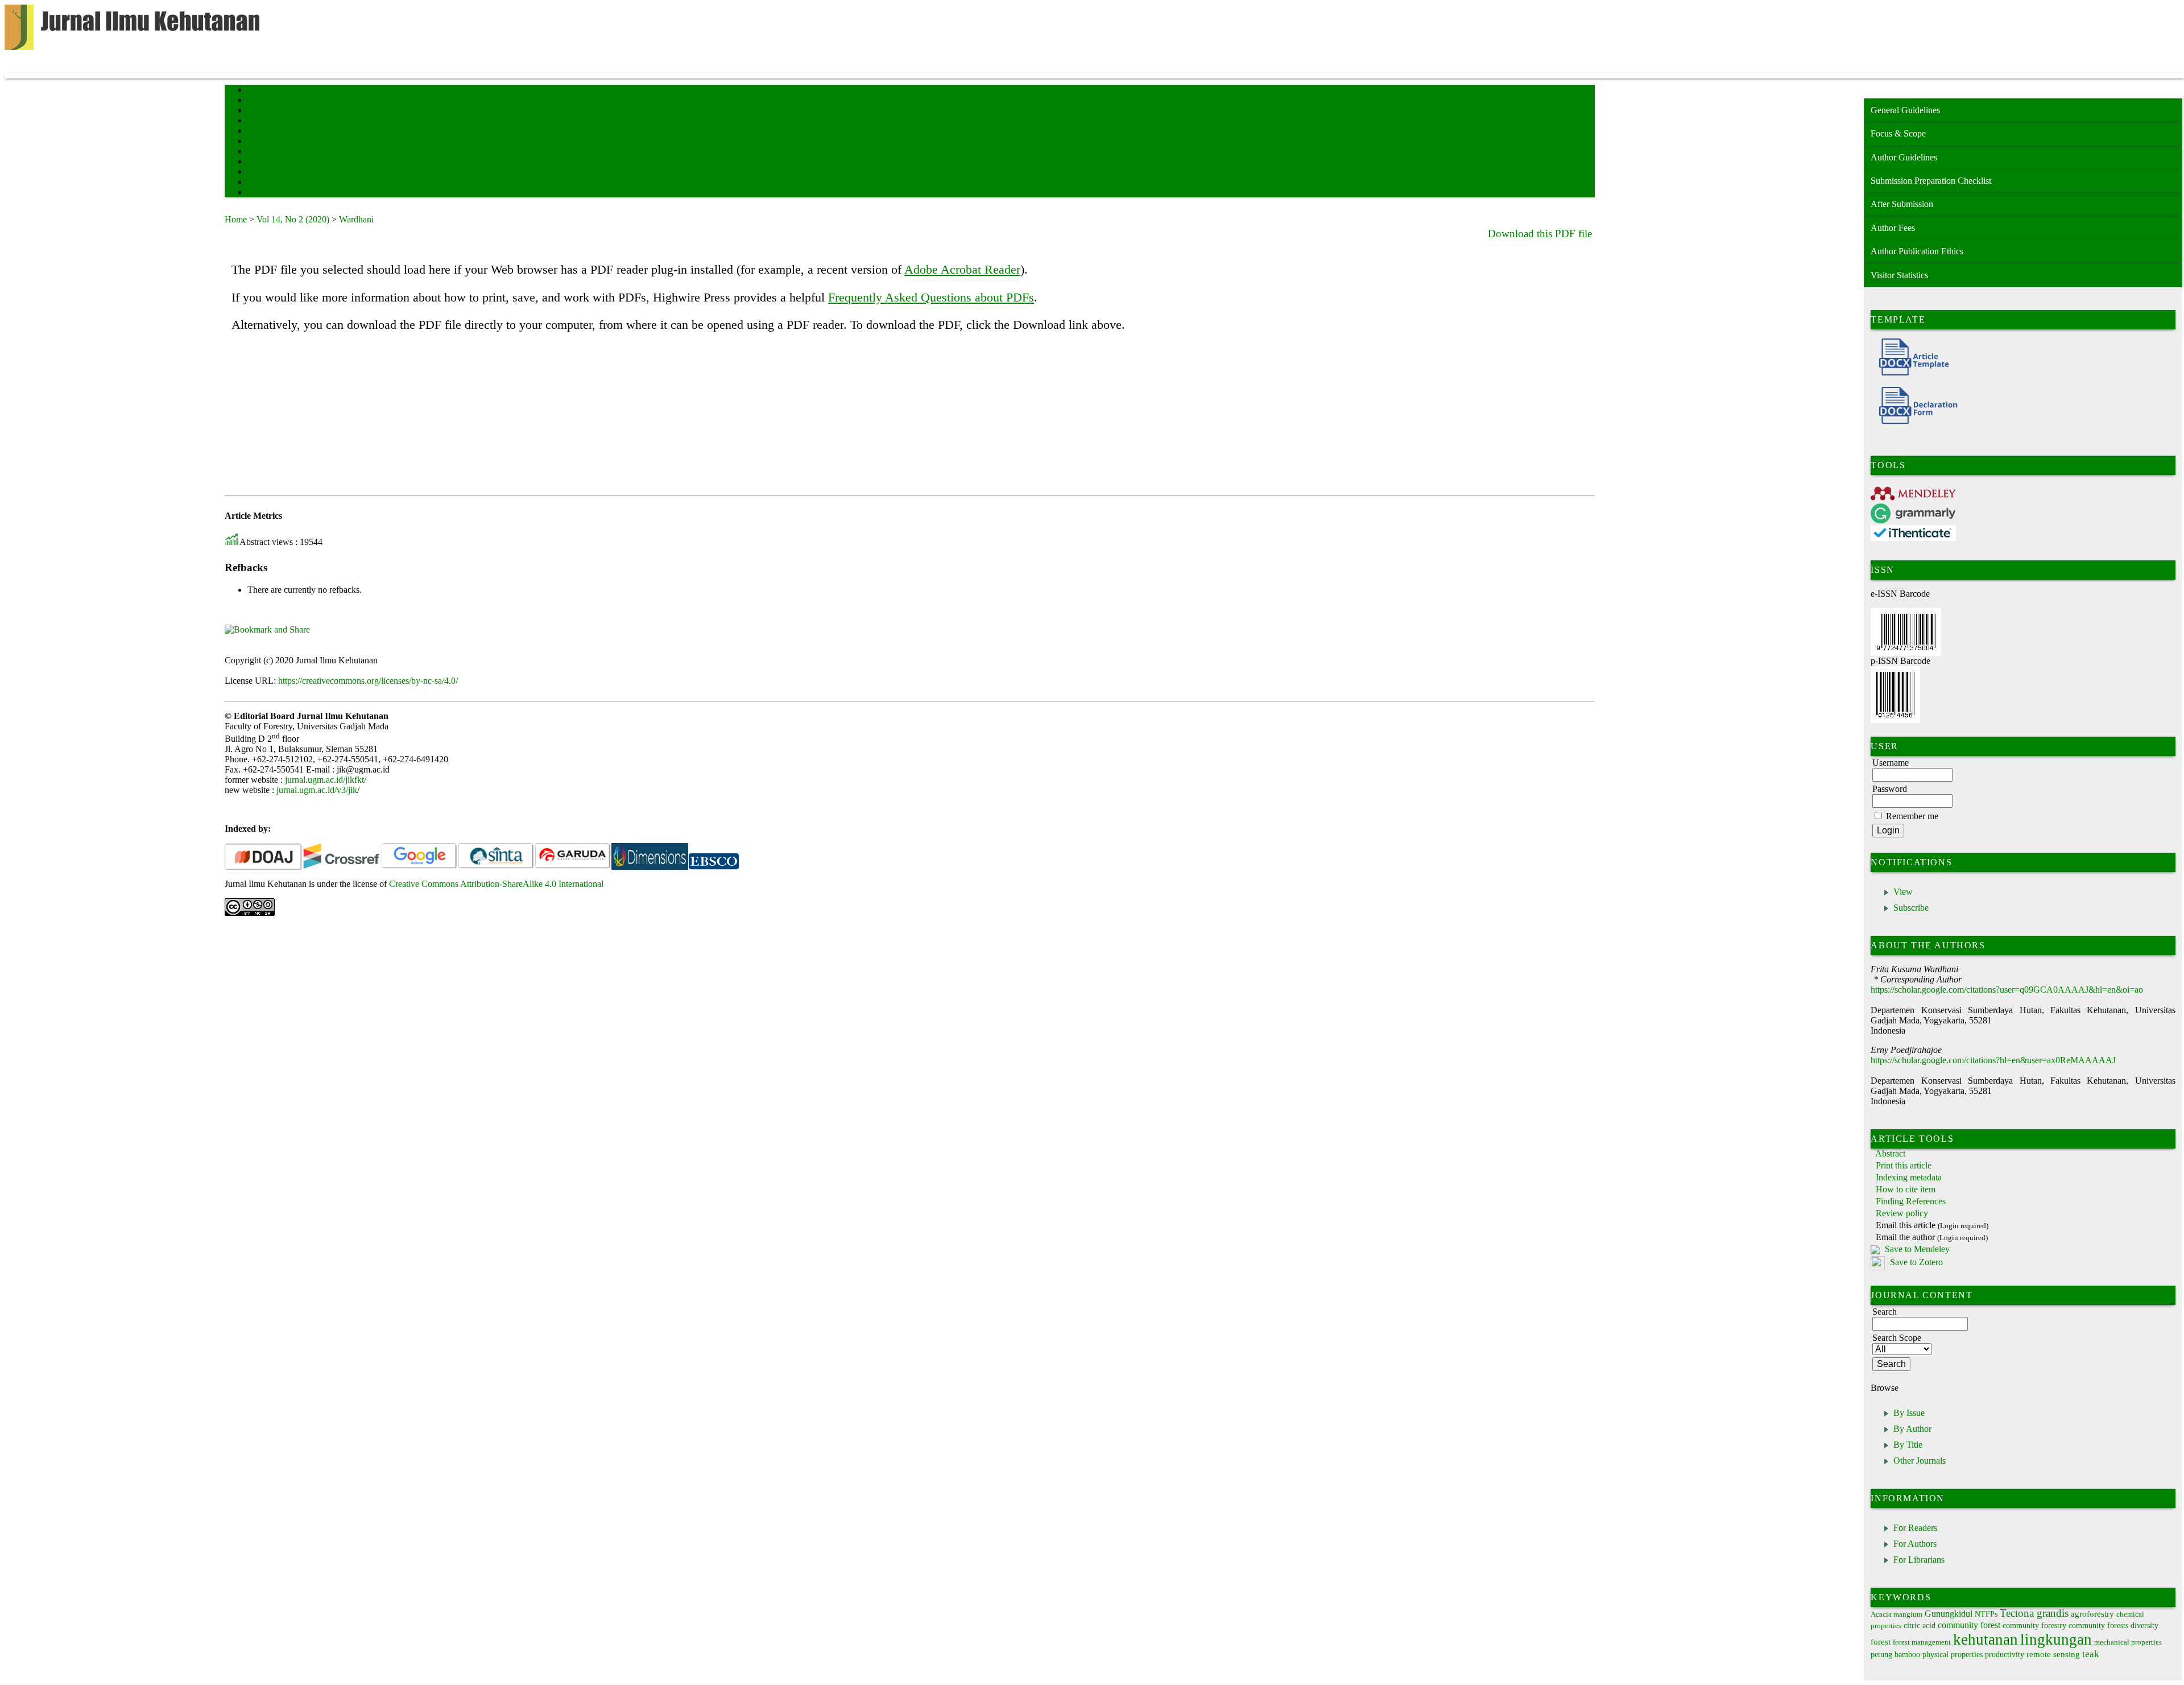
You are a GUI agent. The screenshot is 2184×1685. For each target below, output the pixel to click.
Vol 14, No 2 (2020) (293, 219)
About (255, 101)
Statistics (259, 162)
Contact (257, 183)
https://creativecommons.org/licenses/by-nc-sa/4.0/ (368, 681)
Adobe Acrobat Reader (962, 269)
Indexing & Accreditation (280, 173)
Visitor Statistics (1899, 275)
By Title (1908, 1445)
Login (255, 111)
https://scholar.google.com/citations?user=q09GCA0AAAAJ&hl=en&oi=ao (2007, 990)
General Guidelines (1905, 110)
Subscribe (1911, 908)
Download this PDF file (1540, 234)
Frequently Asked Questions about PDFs (931, 297)
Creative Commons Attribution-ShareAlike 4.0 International (496, 884)
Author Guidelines (1904, 157)
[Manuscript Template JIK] (1910, 372)
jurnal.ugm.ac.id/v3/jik (317, 790)
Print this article (1904, 1165)
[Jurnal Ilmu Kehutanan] (650, 867)
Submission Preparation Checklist (1931, 181)
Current (257, 132)
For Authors (1915, 1544)
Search (256, 121)
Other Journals (1920, 1461)
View (1903, 892)
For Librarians (1919, 1560)
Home (255, 91)
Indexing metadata (1909, 1177)
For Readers (1915, 1528)
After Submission (1902, 204)
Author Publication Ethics (1917, 251)
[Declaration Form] (1914, 421)
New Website (264, 193)
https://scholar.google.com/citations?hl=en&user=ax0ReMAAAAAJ (1993, 1060)
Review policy (1902, 1213)
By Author (1912, 1429)
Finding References (1911, 1201)
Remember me (1912, 816)
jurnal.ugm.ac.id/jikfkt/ (326, 780)
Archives (258, 142)
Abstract (1890, 1153)
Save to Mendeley (1917, 1249)
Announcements (268, 152)
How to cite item (1906, 1189)
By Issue (1909, 1413)
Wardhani (356, 219)
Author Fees (1893, 228)
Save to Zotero (1915, 1263)
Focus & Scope (1898, 133)
